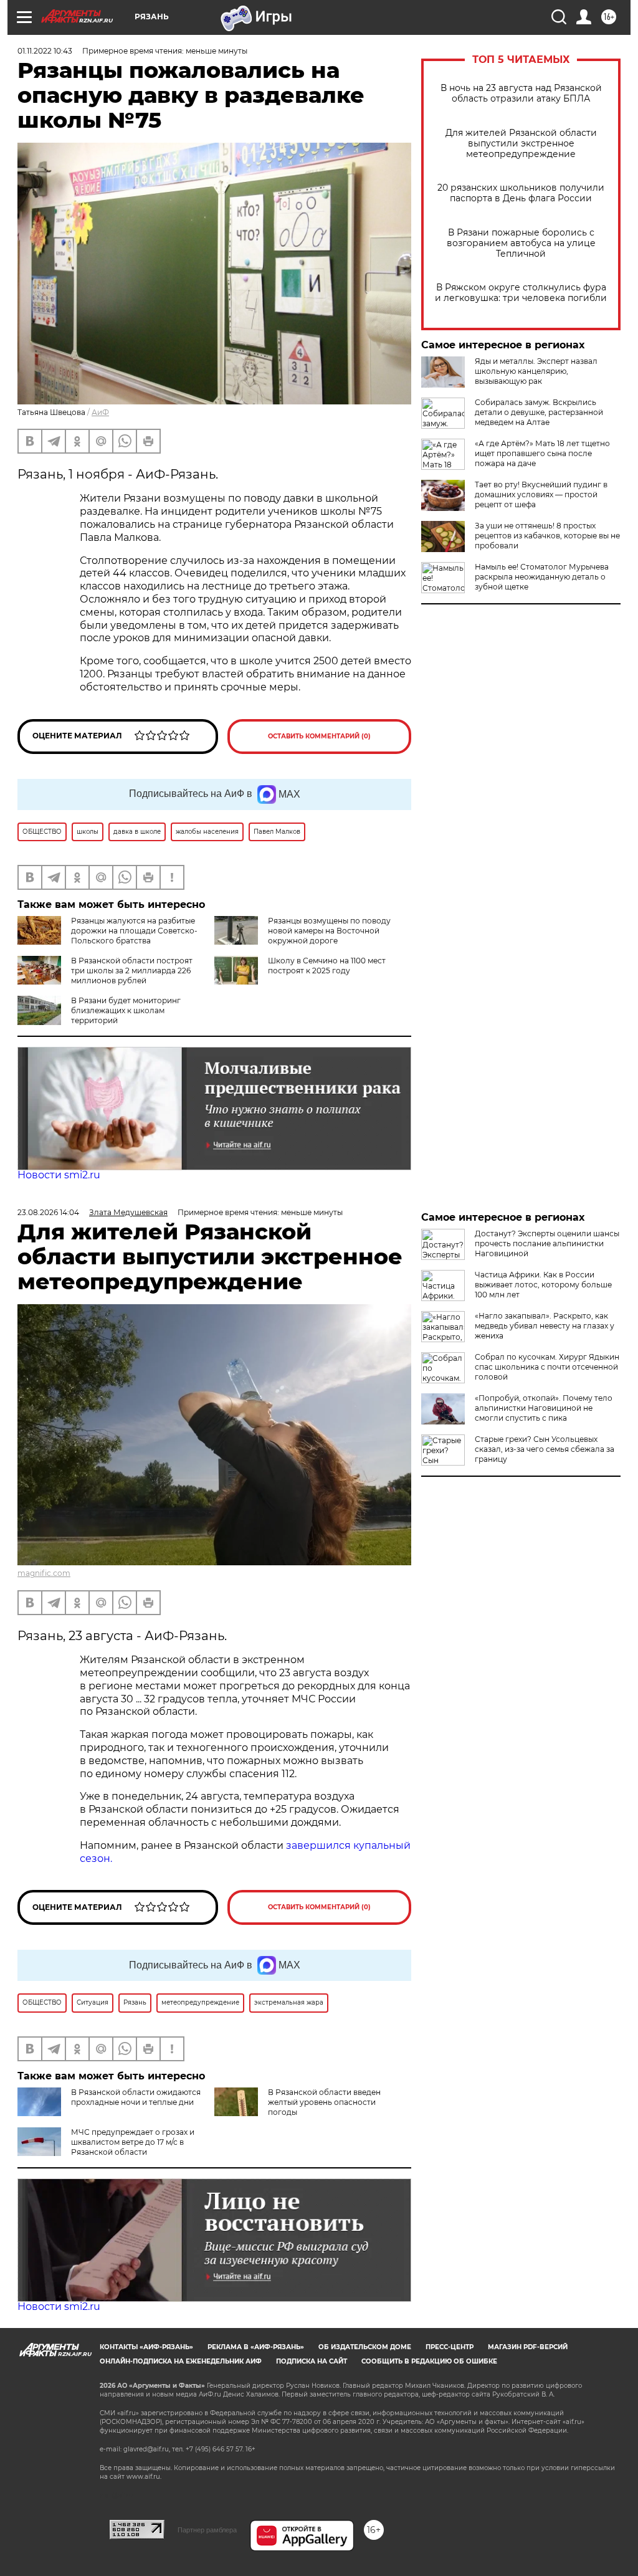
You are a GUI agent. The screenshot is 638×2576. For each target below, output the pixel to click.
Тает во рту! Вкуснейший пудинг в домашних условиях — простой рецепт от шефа (541, 494)
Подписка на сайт (312, 2361)
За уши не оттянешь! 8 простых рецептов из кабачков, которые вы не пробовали (547, 536)
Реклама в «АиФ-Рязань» (256, 2347)
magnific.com (44, 1573)
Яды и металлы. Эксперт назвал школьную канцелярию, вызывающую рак (536, 371)
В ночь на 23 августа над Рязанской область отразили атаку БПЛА (521, 93)
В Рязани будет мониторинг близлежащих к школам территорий (126, 1010)
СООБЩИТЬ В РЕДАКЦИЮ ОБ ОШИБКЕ (429, 2361)
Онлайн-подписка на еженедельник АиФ (181, 2361)
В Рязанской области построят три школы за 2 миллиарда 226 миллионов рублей (132, 971)
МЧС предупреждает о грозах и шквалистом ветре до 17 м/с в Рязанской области (133, 2142)
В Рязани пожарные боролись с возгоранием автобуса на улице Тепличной (521, 243)
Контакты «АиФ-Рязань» (146, 2347)
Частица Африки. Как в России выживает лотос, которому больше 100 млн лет (543, 1285)
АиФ (100, 412)
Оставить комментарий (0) (319, 736)
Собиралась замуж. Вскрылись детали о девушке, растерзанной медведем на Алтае (539, 412)
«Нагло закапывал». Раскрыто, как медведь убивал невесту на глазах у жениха (545, 1326)
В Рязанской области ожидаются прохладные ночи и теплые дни (136, 2097)
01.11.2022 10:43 (45, 51)
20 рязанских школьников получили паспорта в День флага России (521, 193)
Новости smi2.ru (59, 1175)
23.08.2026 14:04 (48, 1212)
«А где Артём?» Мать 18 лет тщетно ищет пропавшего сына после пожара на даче (542, 453)
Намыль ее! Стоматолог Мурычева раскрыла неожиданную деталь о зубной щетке (542, 577)
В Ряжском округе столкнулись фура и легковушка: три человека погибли (521, 293)
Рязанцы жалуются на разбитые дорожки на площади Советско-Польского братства (134, 931)
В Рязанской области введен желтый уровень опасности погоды (324, 2102)
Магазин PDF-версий (528, 2347)
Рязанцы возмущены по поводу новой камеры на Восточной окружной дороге (329, 931)
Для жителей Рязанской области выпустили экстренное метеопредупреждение (521, 144)
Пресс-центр (450, 2347)
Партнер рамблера (207, 2530)
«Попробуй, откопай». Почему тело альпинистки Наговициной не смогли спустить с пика (544, 1408)
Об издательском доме (365, 2347)
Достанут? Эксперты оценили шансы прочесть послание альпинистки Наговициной (547, 1243)
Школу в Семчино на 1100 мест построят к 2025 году (327, 966)
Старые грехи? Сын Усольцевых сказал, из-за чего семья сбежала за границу (545, 1449)
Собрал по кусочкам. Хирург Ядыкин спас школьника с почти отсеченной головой (547, 1367)
